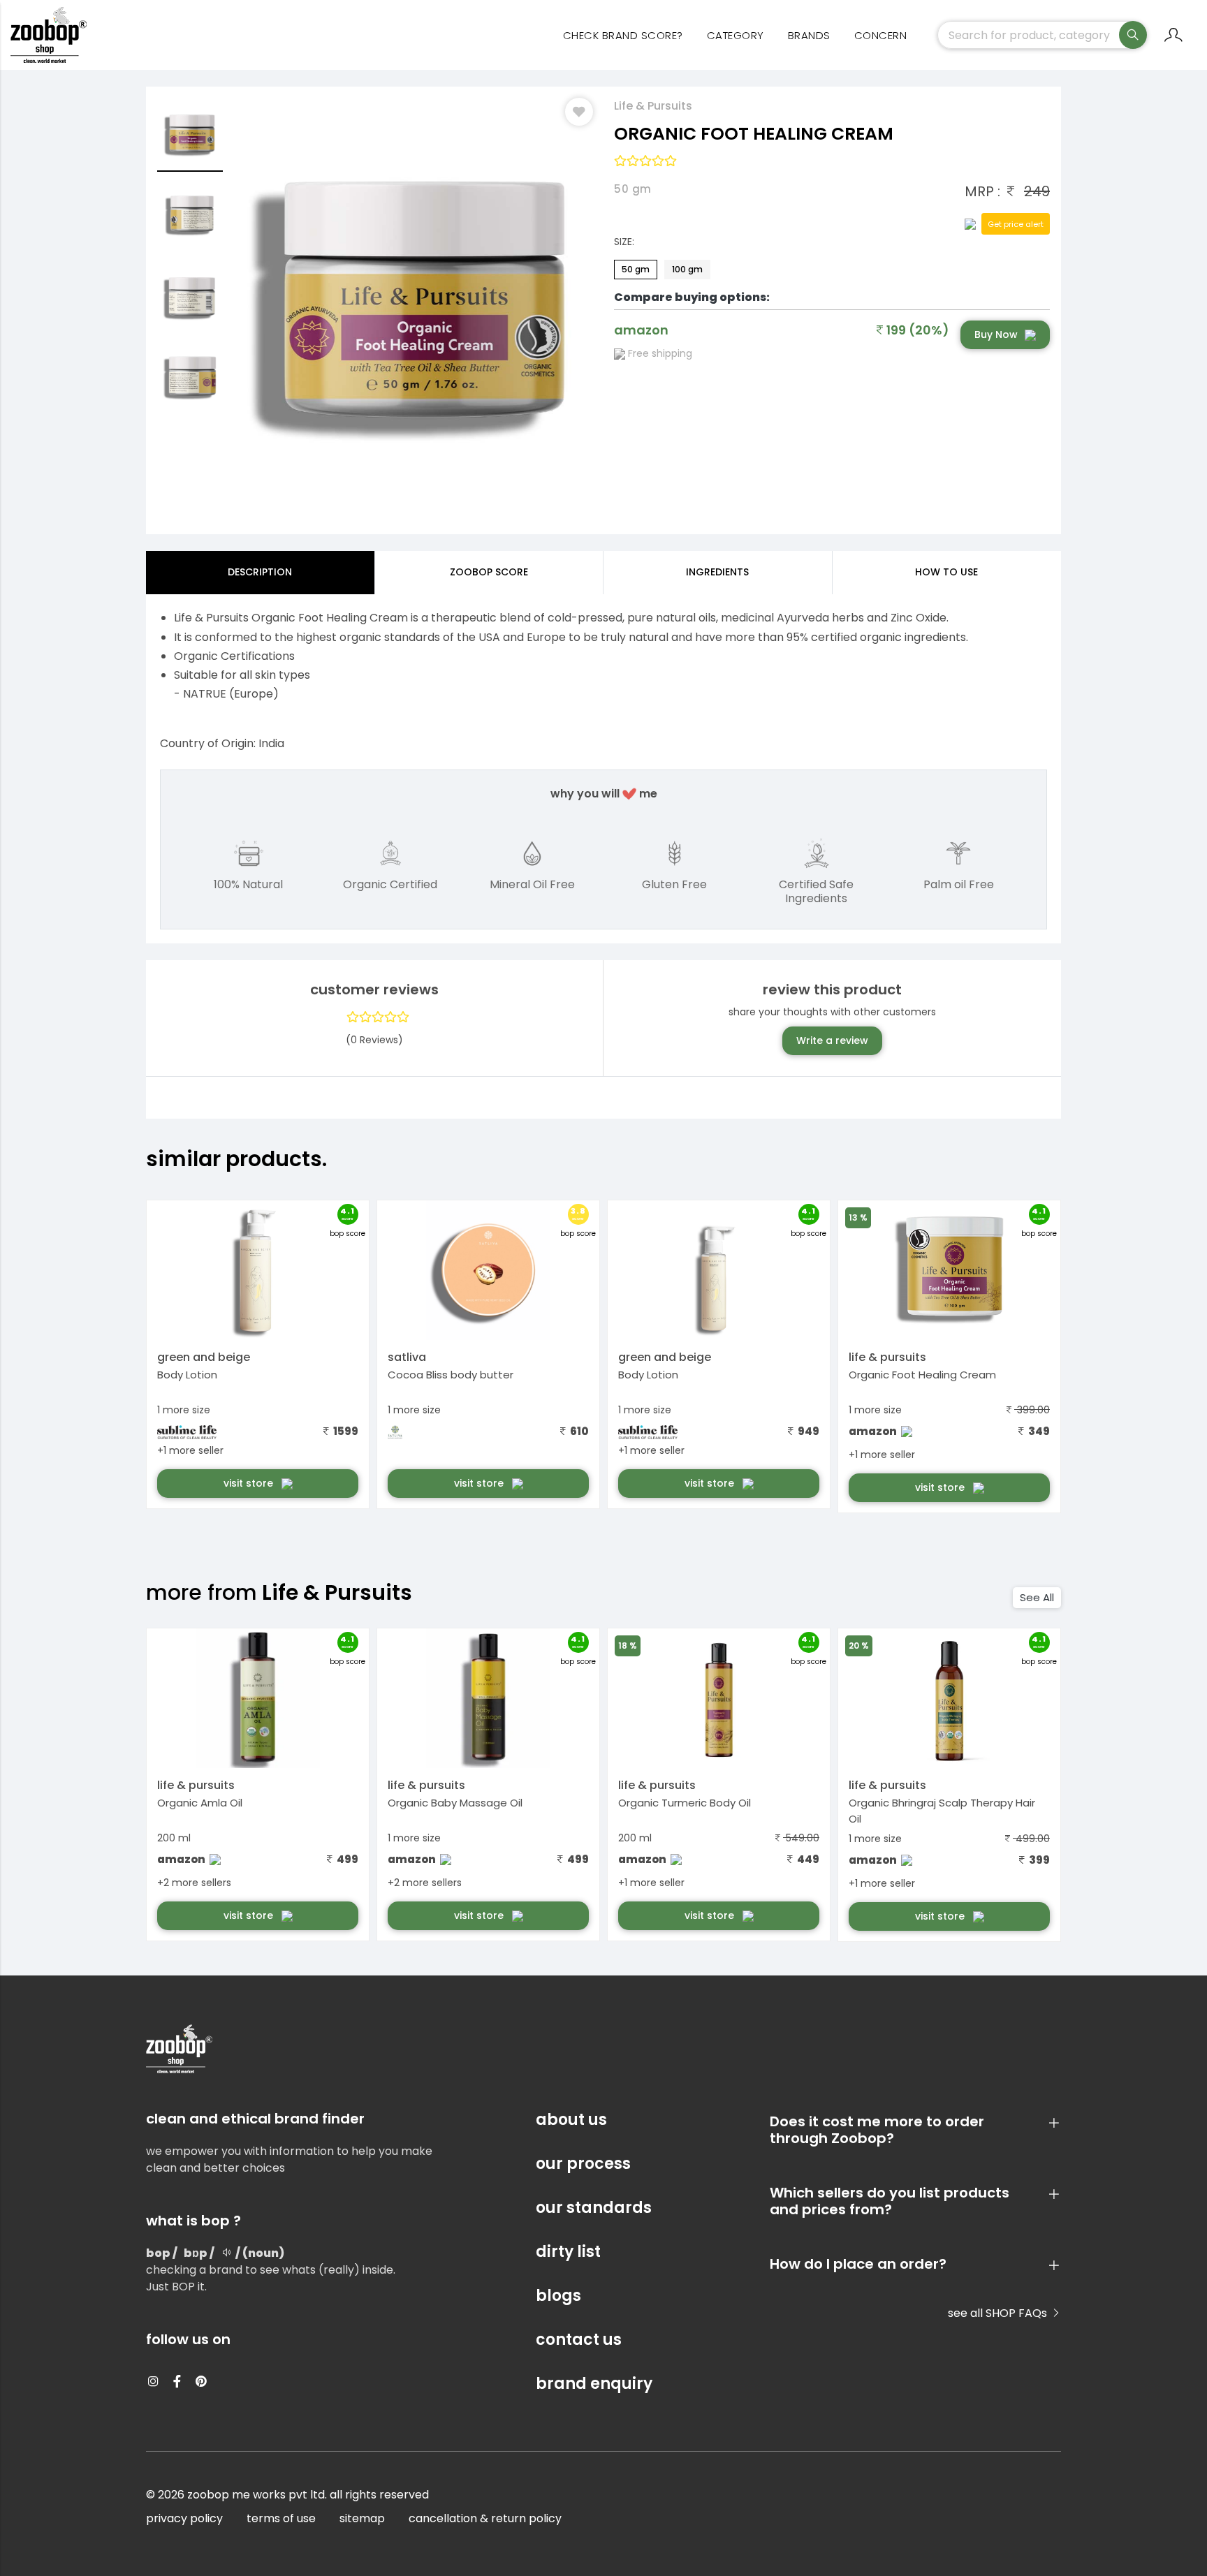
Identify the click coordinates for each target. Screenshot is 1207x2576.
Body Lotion (187, 1375)
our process (583, 2164)
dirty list (568, 2252)
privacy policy (184, 2518)
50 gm (636, 269)
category (736, 35)
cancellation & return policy (485, 2518)
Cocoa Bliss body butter (451, 1375)
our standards (594, 2208)
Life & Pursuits (653, 106)
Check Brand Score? (623, 35)
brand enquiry (594, 2384)
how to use (946, 572)
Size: (624, 242)
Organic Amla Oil (200, 1803)
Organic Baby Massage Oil (455, 1803)
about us (571, 2120)
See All (1037, 1597)
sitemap (362, 2518)
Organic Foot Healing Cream (922, 1375)
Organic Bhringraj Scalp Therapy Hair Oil (942, 1811)
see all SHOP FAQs (999, 2313)
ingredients (717, 572)
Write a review (832, 1040)
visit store (250, 1483)
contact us (579, 2340)
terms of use (281, 2518)
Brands (809, 35)
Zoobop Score (489, 572)
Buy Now (996, 334)
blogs (558, 2296)
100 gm (687, 269)
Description (260, 572)
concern (881, 35)
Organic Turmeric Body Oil (685, 1803)
